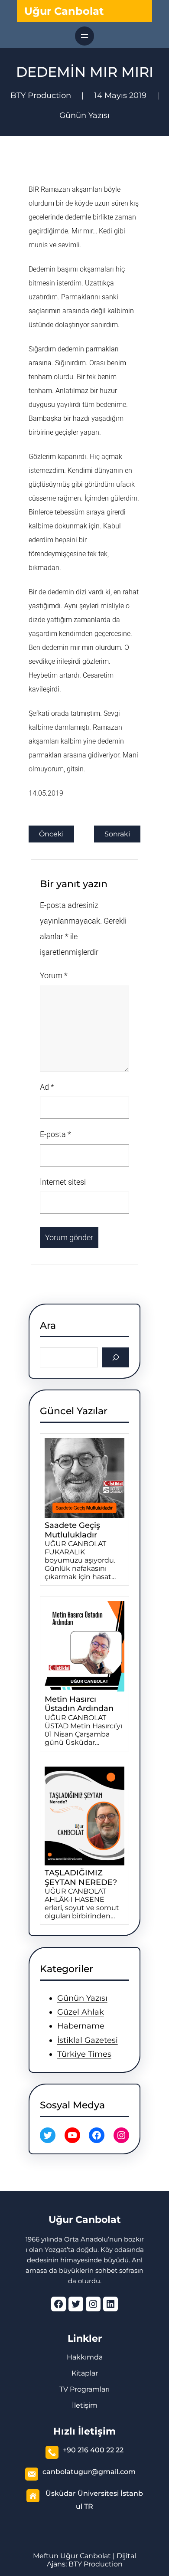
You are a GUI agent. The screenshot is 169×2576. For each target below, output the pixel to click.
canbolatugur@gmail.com (89, 2472)
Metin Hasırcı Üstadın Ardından (79, 1704)
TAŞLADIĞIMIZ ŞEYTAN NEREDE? (81, 1878)
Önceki (51, 834)
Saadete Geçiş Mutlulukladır (72, 1530)
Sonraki (117, 834)
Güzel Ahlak (81, 2012)
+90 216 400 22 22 (93, 2450)
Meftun (46, 2556)
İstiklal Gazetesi (88, 2040)
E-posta (55, 1134)
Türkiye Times (84, 2054)
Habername (81, 2026)
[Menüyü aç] (84, 36)
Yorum (54, 975)
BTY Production (96, 2564)
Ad (47, 1087)
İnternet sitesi (63, 1182)
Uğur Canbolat (64, 11)
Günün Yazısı (84, 115)
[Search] (116, 1357)
